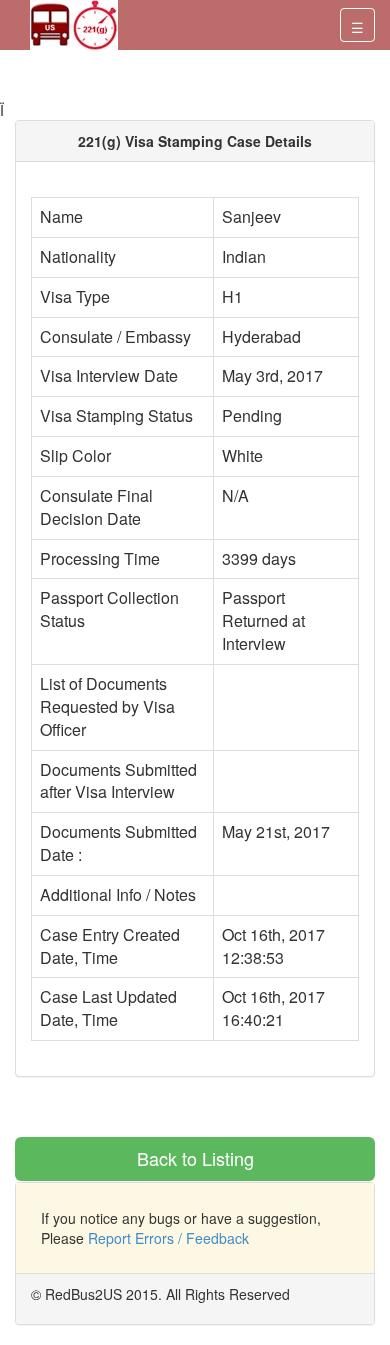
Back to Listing (195, 1158)
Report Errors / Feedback (168, 1238)
